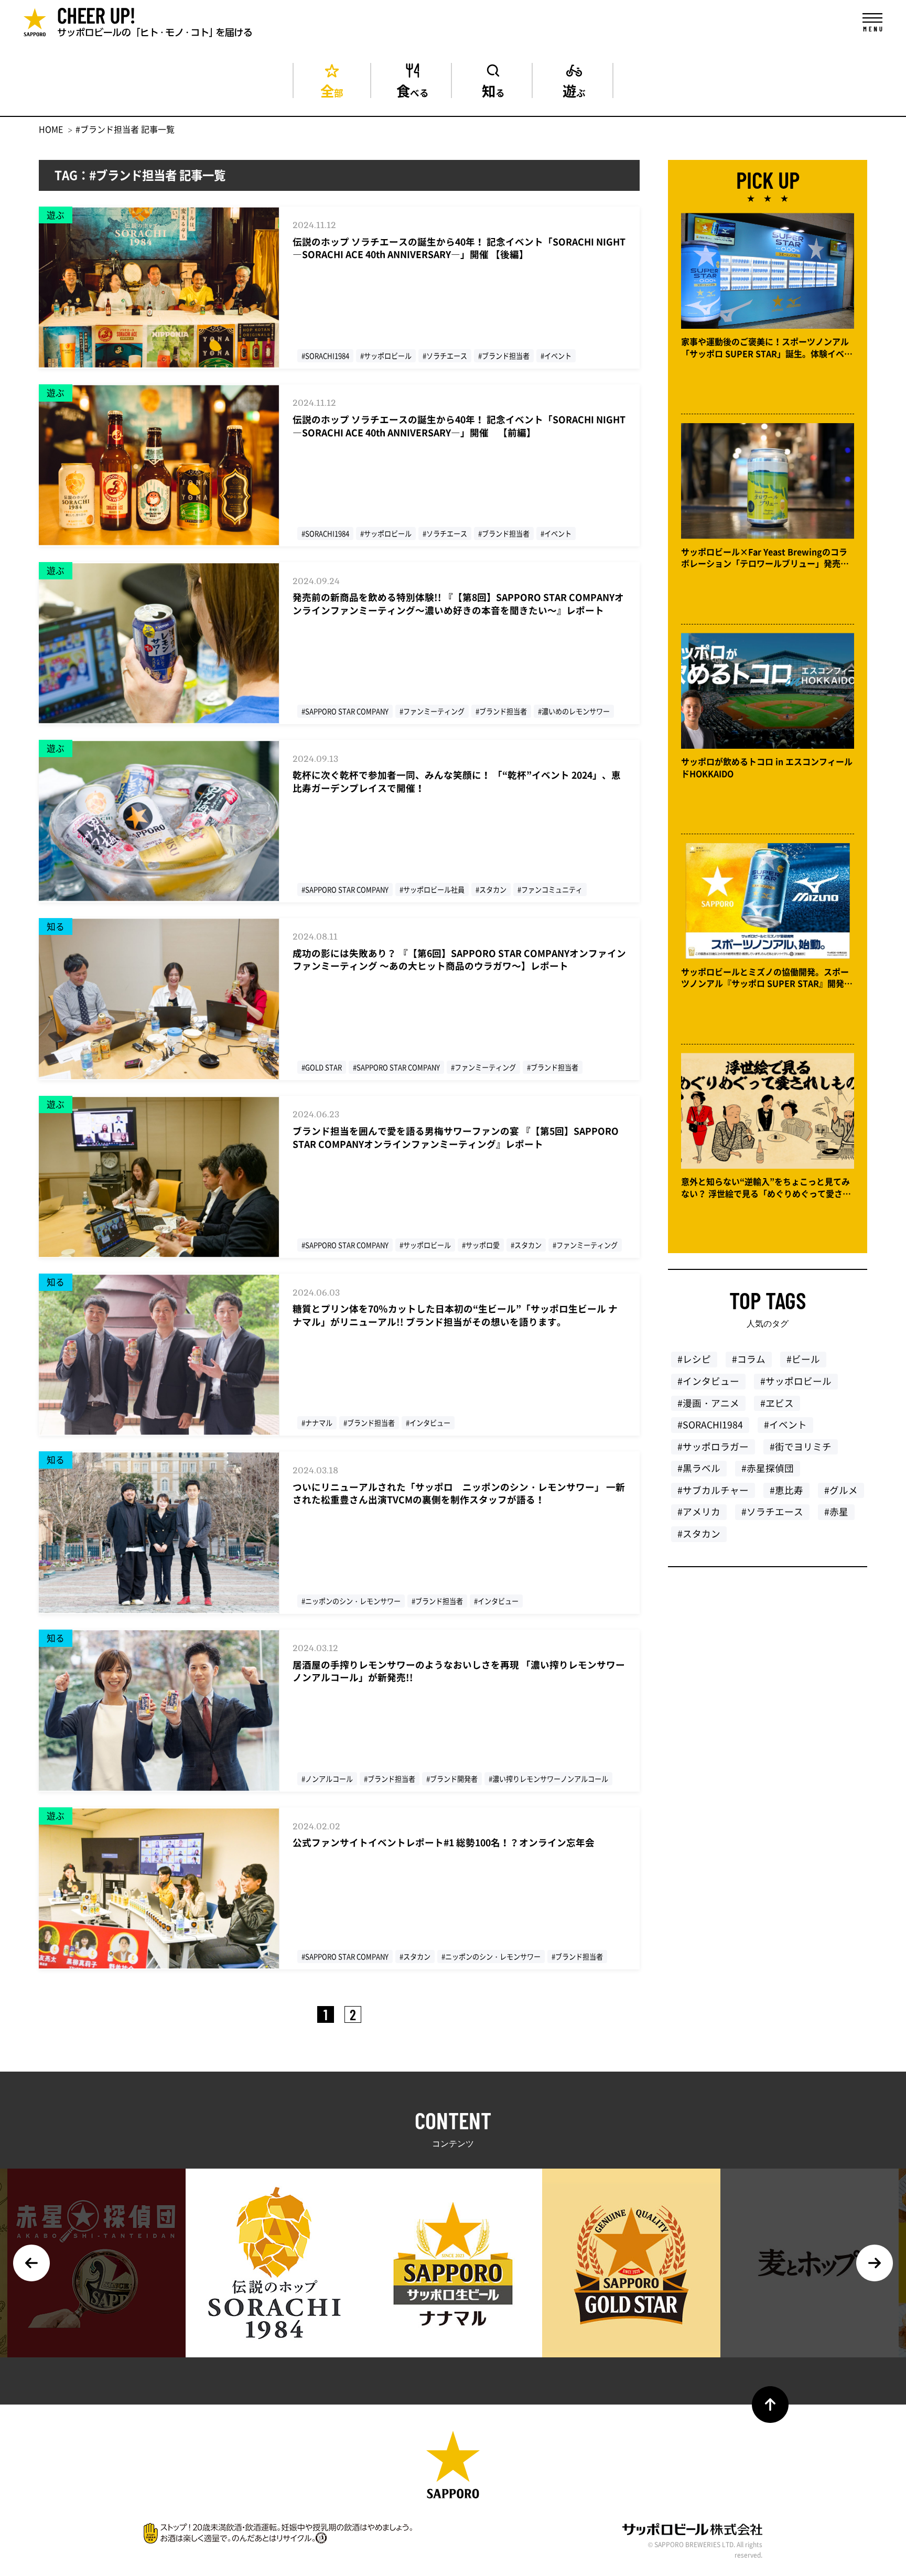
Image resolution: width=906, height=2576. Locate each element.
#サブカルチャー (713, 1490)
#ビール (803, 1359)
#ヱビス (777, 1403)
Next (875, 2263)
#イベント (785, 1425)
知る (493, 89)
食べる (413, 89)
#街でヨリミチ (801, 1447)
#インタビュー (708, 1381)
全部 (332, 89)
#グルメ (841, 1490)
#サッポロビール (796, 1381)
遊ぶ (574, 89)
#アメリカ (699, 1512)
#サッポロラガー (713, 1447)
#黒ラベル (699, 1468)
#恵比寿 (786, 1490)
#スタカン (699, 1534)
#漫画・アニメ (708, 1403)
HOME (51, 129)
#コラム (749, 1359)
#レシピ (694, 1359)
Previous (31, 2263)
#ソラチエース (772, 1512)
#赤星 (836, 1512)
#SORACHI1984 (710, 1425)
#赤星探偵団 (768, 1468)
